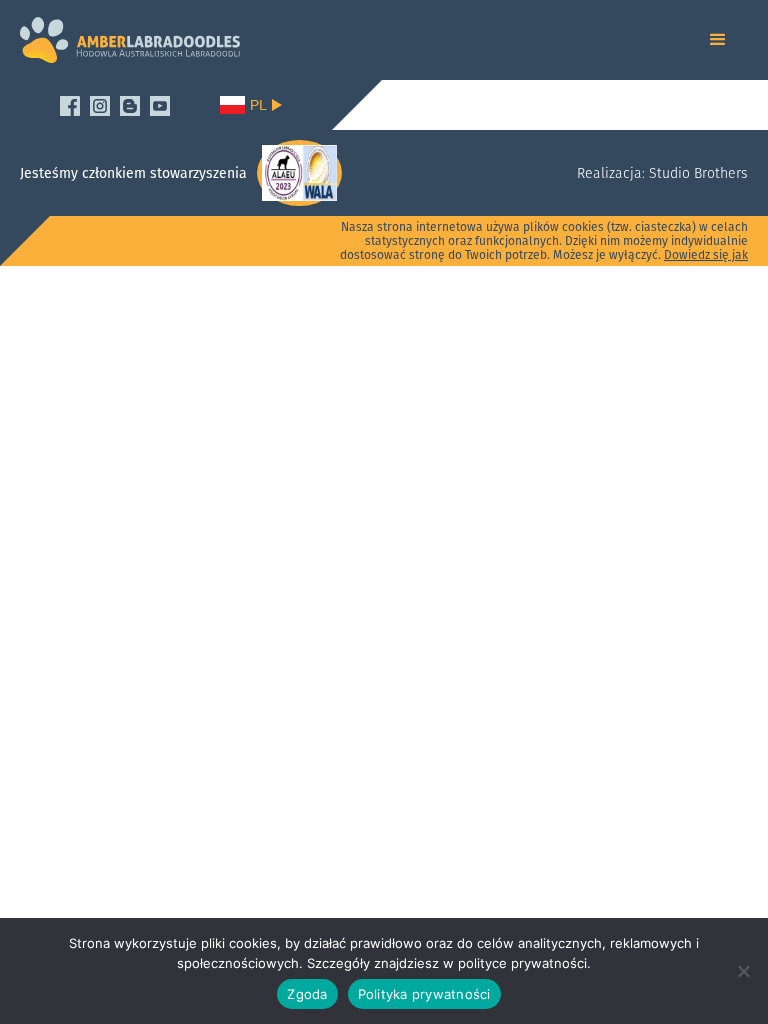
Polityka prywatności (424, 994)
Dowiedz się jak (706, 254)
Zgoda (307, 994)
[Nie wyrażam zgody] (743, 971)
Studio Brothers (696, 173)
